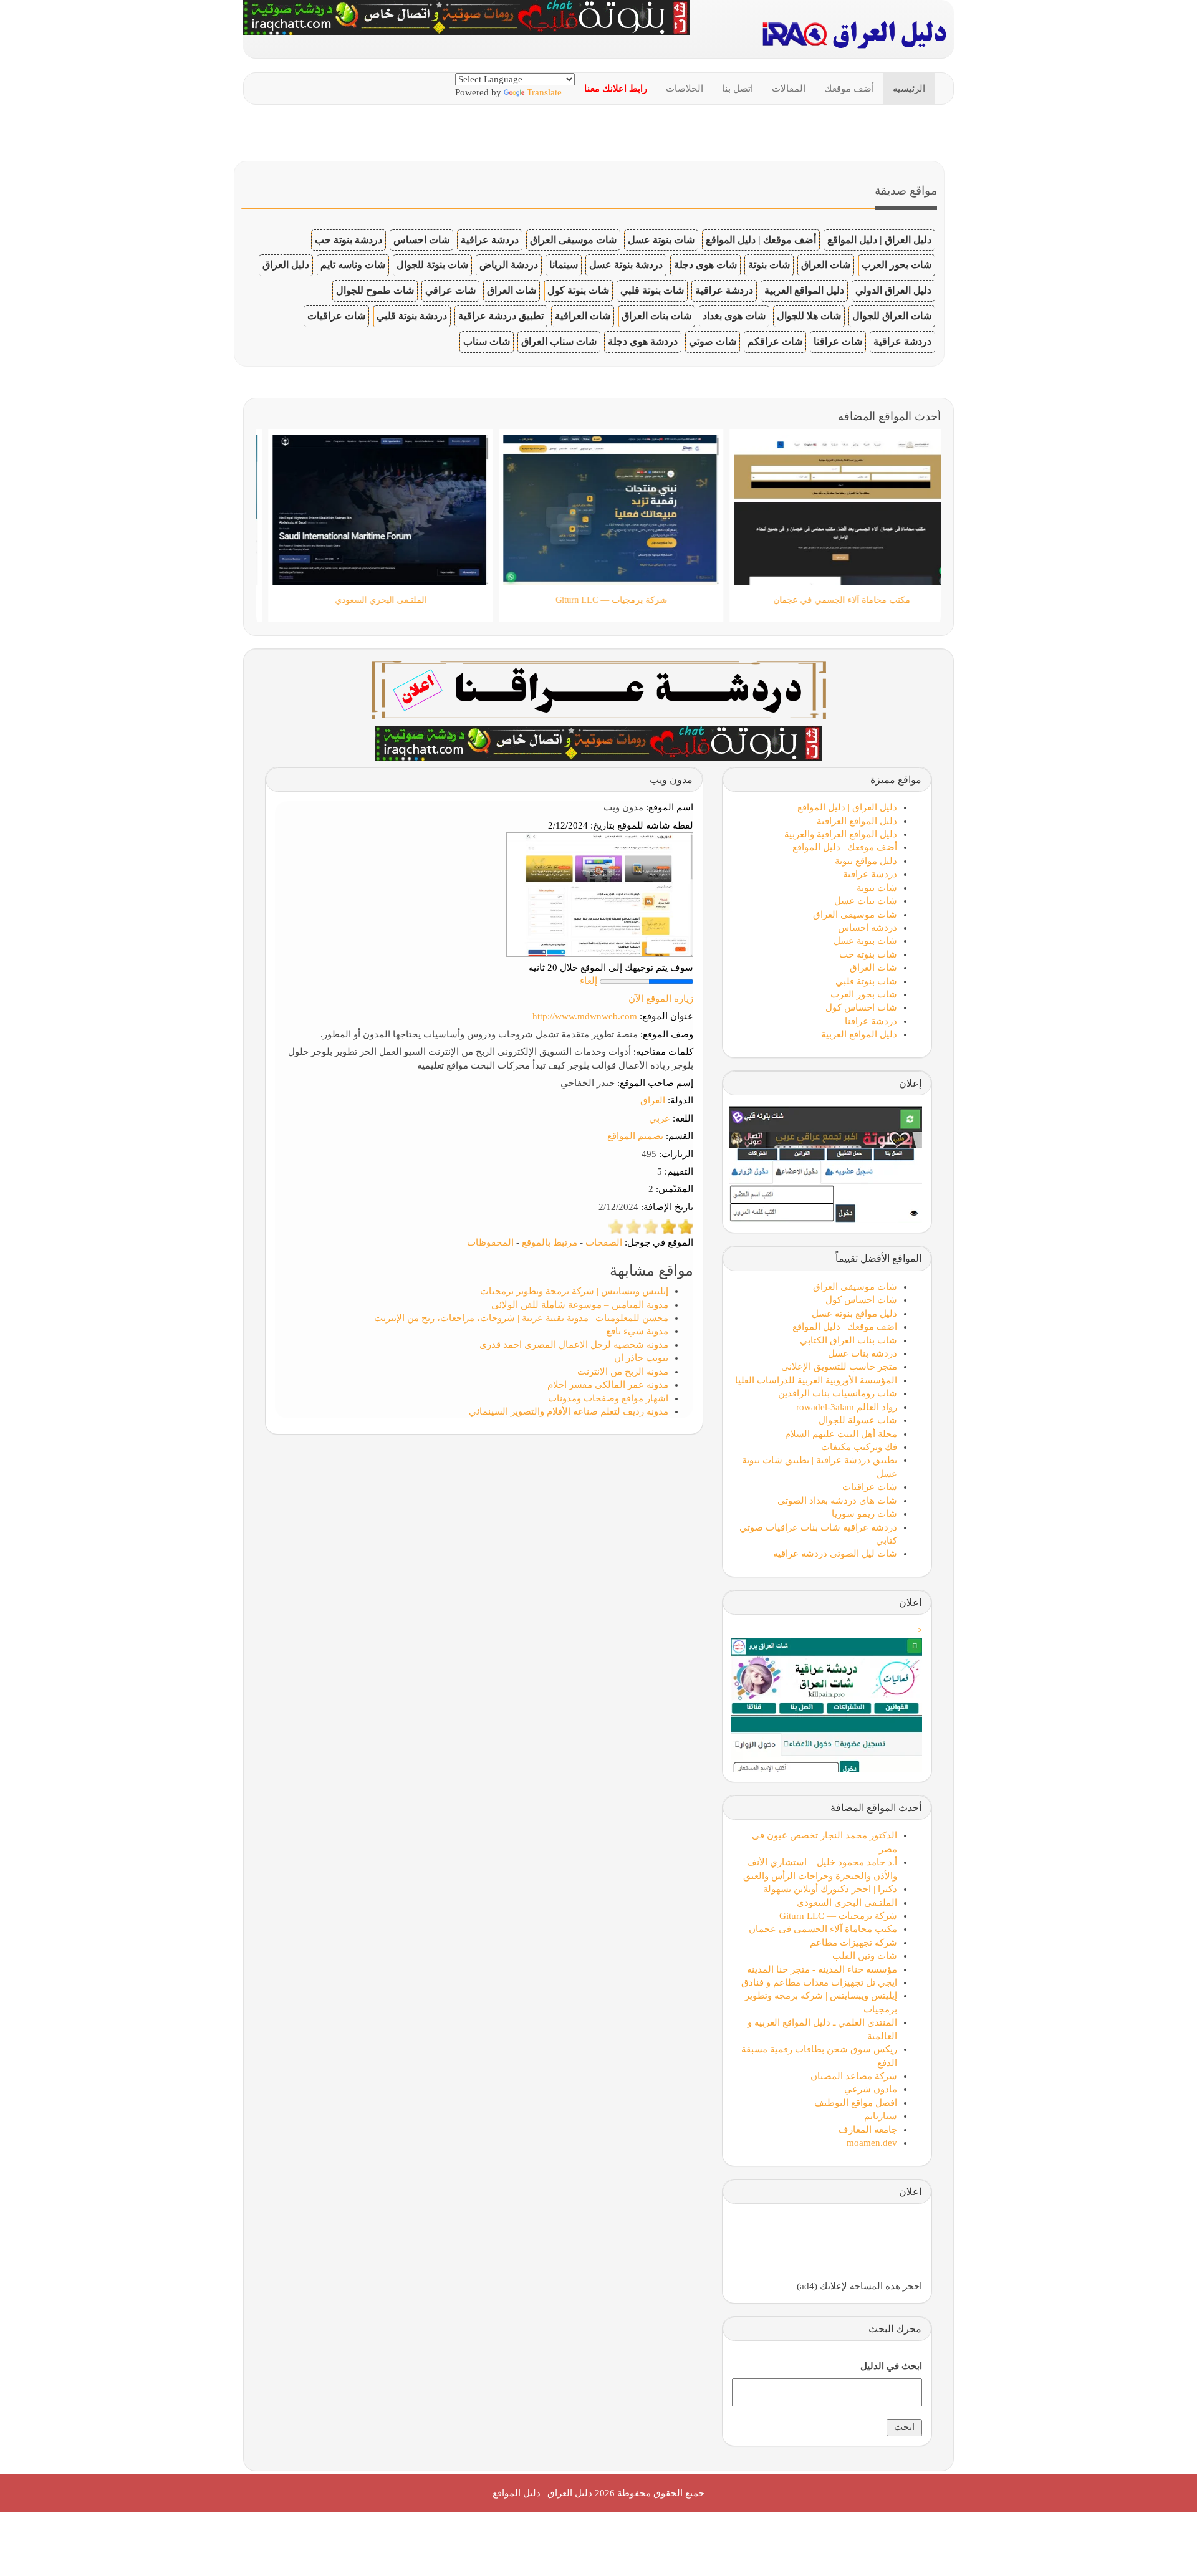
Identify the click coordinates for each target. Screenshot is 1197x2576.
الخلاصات (685, 89)
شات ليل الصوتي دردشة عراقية (835, 1554)
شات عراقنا (838, 341)
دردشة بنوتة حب (349, 240)
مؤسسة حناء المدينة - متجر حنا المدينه (822, 1969)
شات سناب (487, 341)
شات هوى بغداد (734, 316)
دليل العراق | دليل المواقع (879, 240)
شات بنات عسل (866, 901)
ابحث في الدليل (891, 2366)
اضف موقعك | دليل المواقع (845, 1327)
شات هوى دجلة (705, 265)
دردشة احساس (868, 928)
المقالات (789, 89)
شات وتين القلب (865, 1956)
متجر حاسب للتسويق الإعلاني (839, 1367)
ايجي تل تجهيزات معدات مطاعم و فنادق (819, 1982)
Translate (544, 92)
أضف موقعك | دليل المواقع (761, 240)
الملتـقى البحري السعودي (847, 1903)
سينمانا (564, 265)
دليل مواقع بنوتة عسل (854, 1314)
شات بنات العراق (656, 316)
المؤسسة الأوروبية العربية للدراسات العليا (816, 1380)
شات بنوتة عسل (661, 240)
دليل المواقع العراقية (857, 821)
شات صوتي (713, 341)
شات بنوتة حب (868, 954)
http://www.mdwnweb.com (585, 1016)
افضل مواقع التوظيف (856, 2103)
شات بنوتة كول (578, 290)
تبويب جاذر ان (641, 1358)
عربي (660, 1118)
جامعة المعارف (868, 2130)
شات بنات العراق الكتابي (848, 1340)
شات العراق (826, 265)
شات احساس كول (861, 1007)
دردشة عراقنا (871, 1021)
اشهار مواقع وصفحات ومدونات (608, 1398)
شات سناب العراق (559, 341)
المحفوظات (490, 1242)
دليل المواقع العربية (804, 290)
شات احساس (421, 240)
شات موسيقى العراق (573, 240)
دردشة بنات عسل (863, 1353)
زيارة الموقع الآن (661, 999)
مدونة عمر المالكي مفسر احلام (608, 1385)
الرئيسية (909, 89)
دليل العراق (286, 265)
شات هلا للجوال (809, 316)
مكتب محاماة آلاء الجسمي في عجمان (823, 1929)
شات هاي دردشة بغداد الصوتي (837, 1501)
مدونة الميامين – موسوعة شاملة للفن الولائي (580, 1305)
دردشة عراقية (490, 240)
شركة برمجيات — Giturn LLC (838, 1916)
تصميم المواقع (635, 1136)
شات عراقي (450, 290)
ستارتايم (881, 2116)
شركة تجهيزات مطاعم (853, 1943)
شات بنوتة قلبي (652, 290)
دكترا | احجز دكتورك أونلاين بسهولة (830, 1889)
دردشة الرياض (509, 265)
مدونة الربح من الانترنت (623, 1372)
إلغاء (589, 981)
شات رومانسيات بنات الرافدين (838, 1393)
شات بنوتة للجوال (432, 265)
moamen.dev (872, 2143)
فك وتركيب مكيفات (859, 1447)
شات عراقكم (775, 341)
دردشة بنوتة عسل (626, 265)
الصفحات (604, 1242)
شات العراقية (583, 316)
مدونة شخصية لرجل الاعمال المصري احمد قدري (574, 1345)
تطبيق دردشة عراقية (501, 316)
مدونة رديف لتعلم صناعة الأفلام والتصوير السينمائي (569, 1411)
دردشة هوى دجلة (643, 341)
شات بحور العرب (897, 265)
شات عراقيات (336, 316)
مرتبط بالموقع (550, 1242)
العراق (653, 1100)
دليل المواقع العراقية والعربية (841, 834)
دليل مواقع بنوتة (866, 861)
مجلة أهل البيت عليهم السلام (841, 1434)
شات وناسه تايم (353, 265)
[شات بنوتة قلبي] (598, 742)
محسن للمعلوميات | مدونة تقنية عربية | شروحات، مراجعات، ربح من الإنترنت (521, 1318)
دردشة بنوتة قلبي (412, 316)
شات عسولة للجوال (858, 1420)
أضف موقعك (849, 89)
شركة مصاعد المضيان (854, 2076)
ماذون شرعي (871, 2089)
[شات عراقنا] (599, 689)
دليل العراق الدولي (893, 290)
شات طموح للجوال (375, 290)
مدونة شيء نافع (637, 1331)
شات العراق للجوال (892, 316)
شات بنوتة (769, 265)
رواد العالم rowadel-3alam (847, 1407)
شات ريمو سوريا (864, 1514)
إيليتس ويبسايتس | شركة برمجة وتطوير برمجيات (574, 1291)
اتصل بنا (738, 89)
